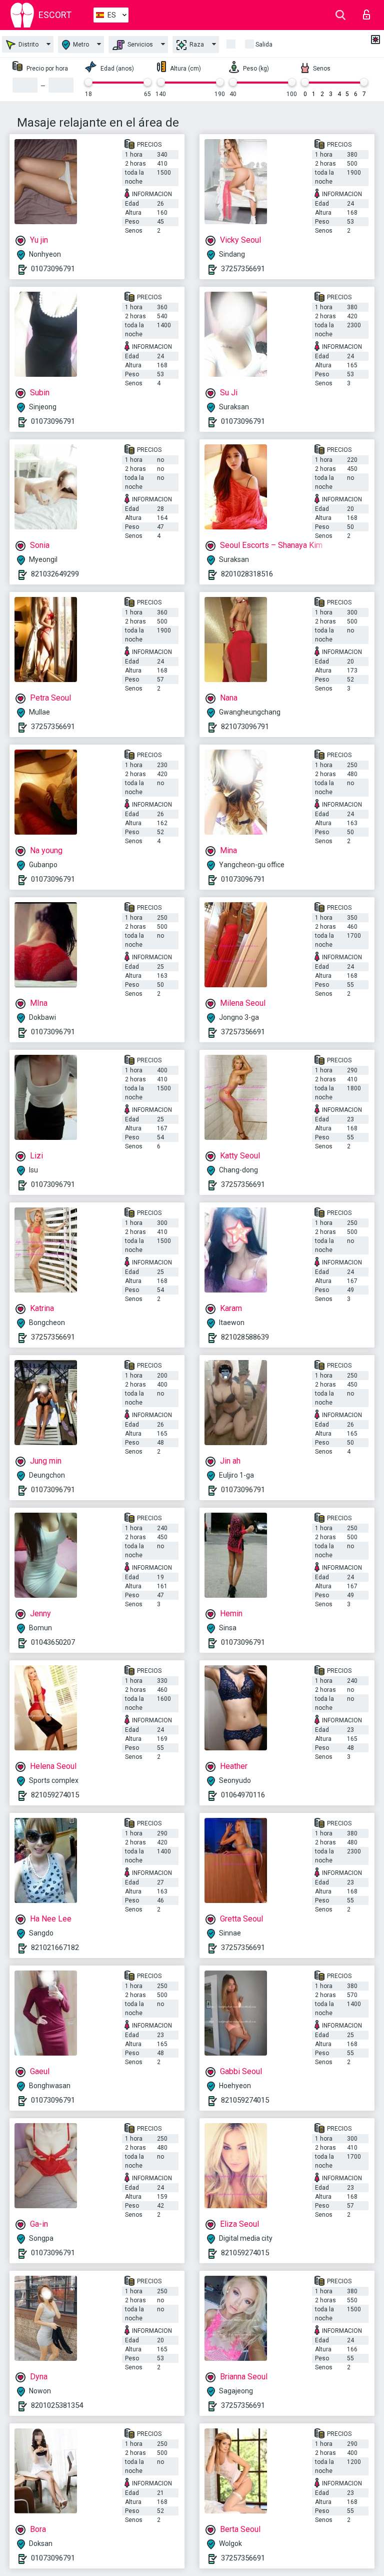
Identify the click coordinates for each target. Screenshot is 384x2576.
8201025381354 (57, 2405)
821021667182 (55, 1948)
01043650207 (53, 1642)
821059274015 (55, 1795)
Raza (196, 45)
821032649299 (55, 574)
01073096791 (53, 269)
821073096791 (245, 727)
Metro (80, 45)
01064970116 (243, 1795)
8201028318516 (247, 574)
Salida (264, 45)
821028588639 (245, 1337)
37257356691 (243, 269)
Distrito (28, 45)
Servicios (139, 45)
